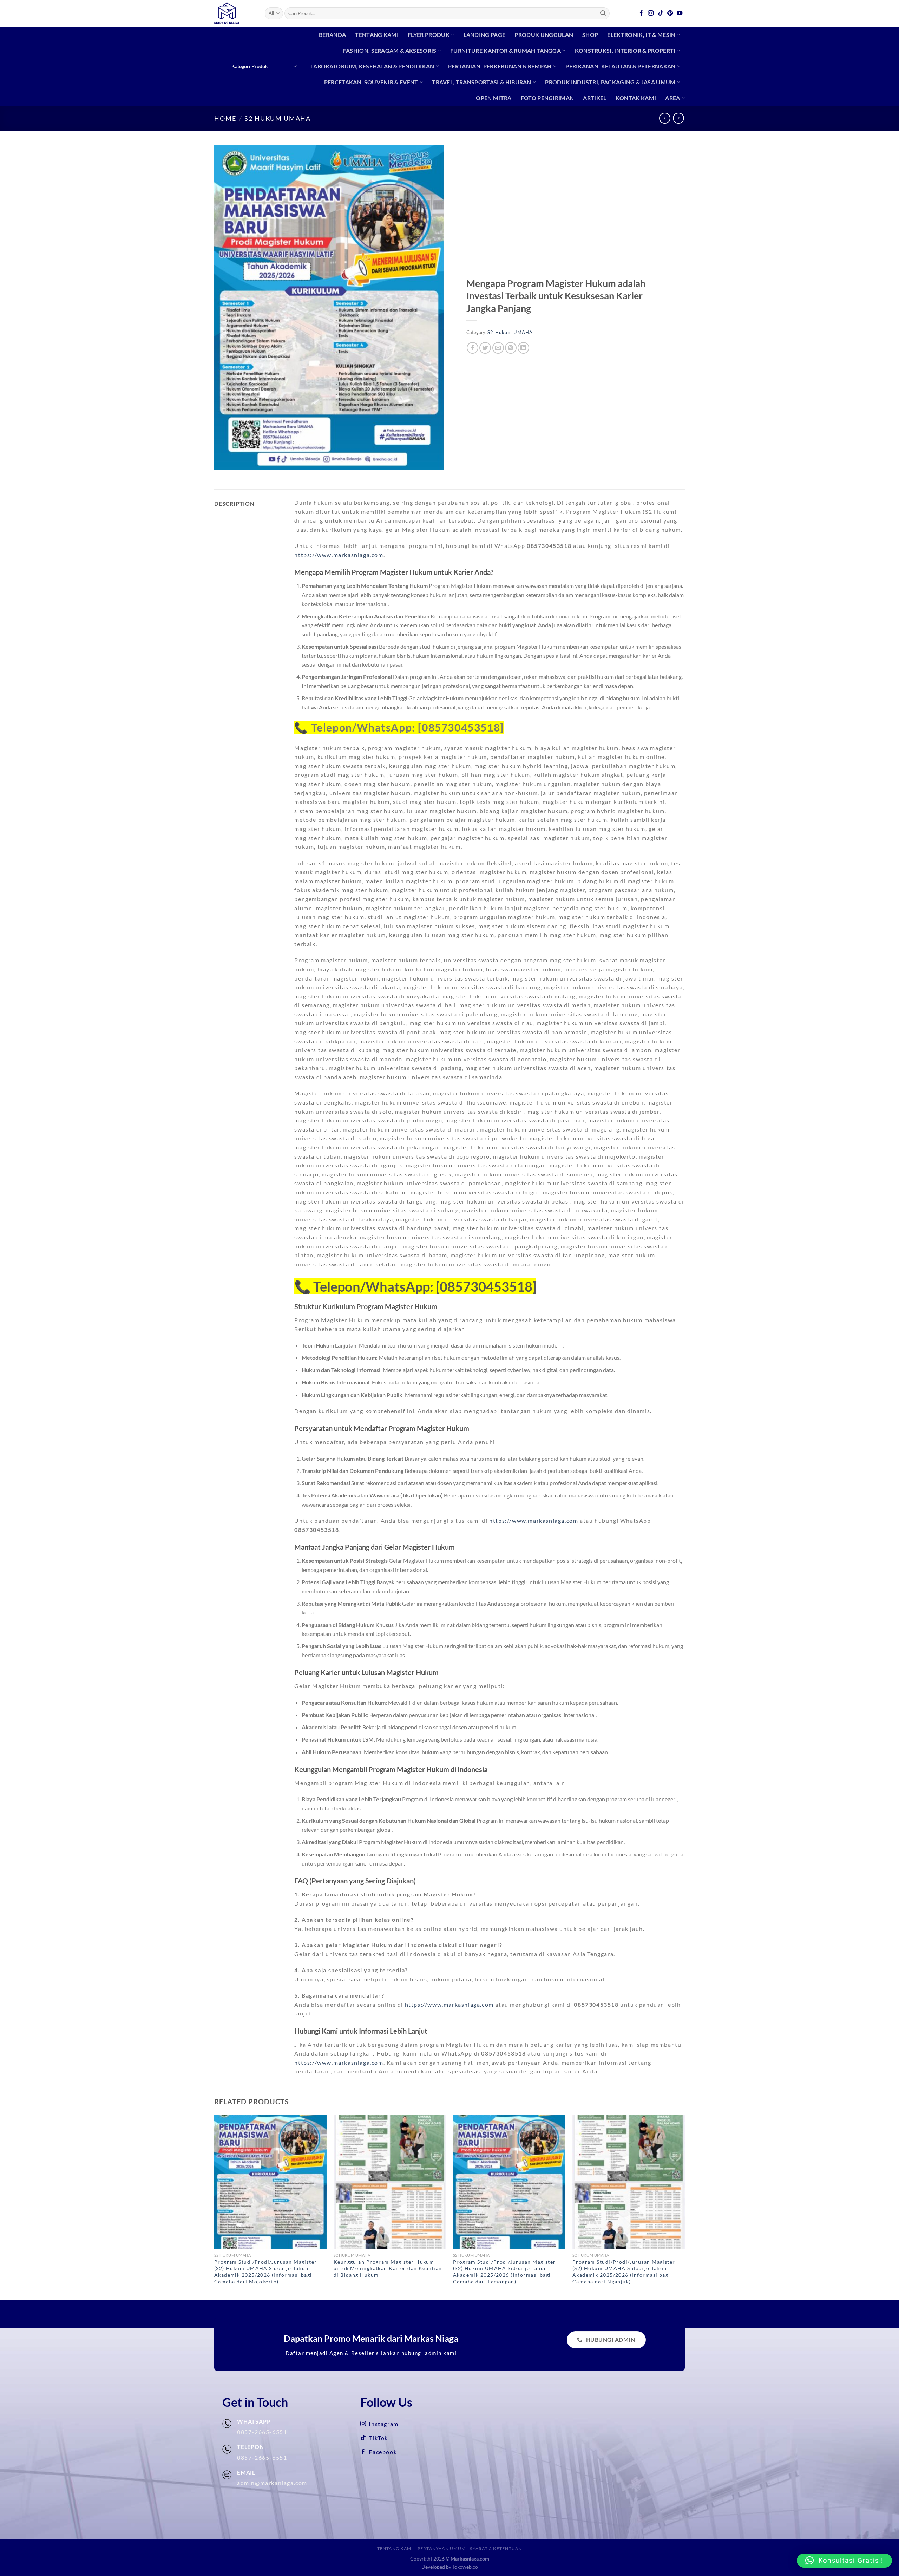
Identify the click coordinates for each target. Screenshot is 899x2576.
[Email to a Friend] (498, 348)
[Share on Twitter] (485, 348)
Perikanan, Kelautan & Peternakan (620, 66)
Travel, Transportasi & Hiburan (482, 82)
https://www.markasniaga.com (339, 555)
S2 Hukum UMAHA (278, 118)
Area (672, 98)
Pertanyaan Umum (442, 2548)
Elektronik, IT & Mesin (641, 35)
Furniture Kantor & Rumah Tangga (506, 50)
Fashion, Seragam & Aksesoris (390, 50)
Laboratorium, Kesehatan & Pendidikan (372, 66)
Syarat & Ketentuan (496, 2548)
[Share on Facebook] (473, 348)
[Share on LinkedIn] (523, 348)
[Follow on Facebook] (642, 13)
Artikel (595, 98)
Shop (590, 35)
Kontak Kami (636, 98)
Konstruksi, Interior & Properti (625, 50)
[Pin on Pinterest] (511, 348)
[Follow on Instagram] (651, 13)
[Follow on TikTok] (661, 13)
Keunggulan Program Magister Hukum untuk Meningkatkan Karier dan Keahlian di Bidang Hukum (388, 2268)
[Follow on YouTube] (680, 13)
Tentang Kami (377, 35)
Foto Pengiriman (547, 98)
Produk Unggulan (544, 35)
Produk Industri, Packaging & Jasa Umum (610, 82)
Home (225, 118)
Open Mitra (494, 98)
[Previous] (215, 2207)
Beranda (332, 35)
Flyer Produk (429, 35)
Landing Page (485, 35)
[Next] (684, 2207)
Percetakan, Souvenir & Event (371, 82)
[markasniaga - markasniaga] (234, 13)
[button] (844, 2561)
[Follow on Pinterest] (670, 13)
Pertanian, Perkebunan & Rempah (500, 66)
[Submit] (603, 13)
